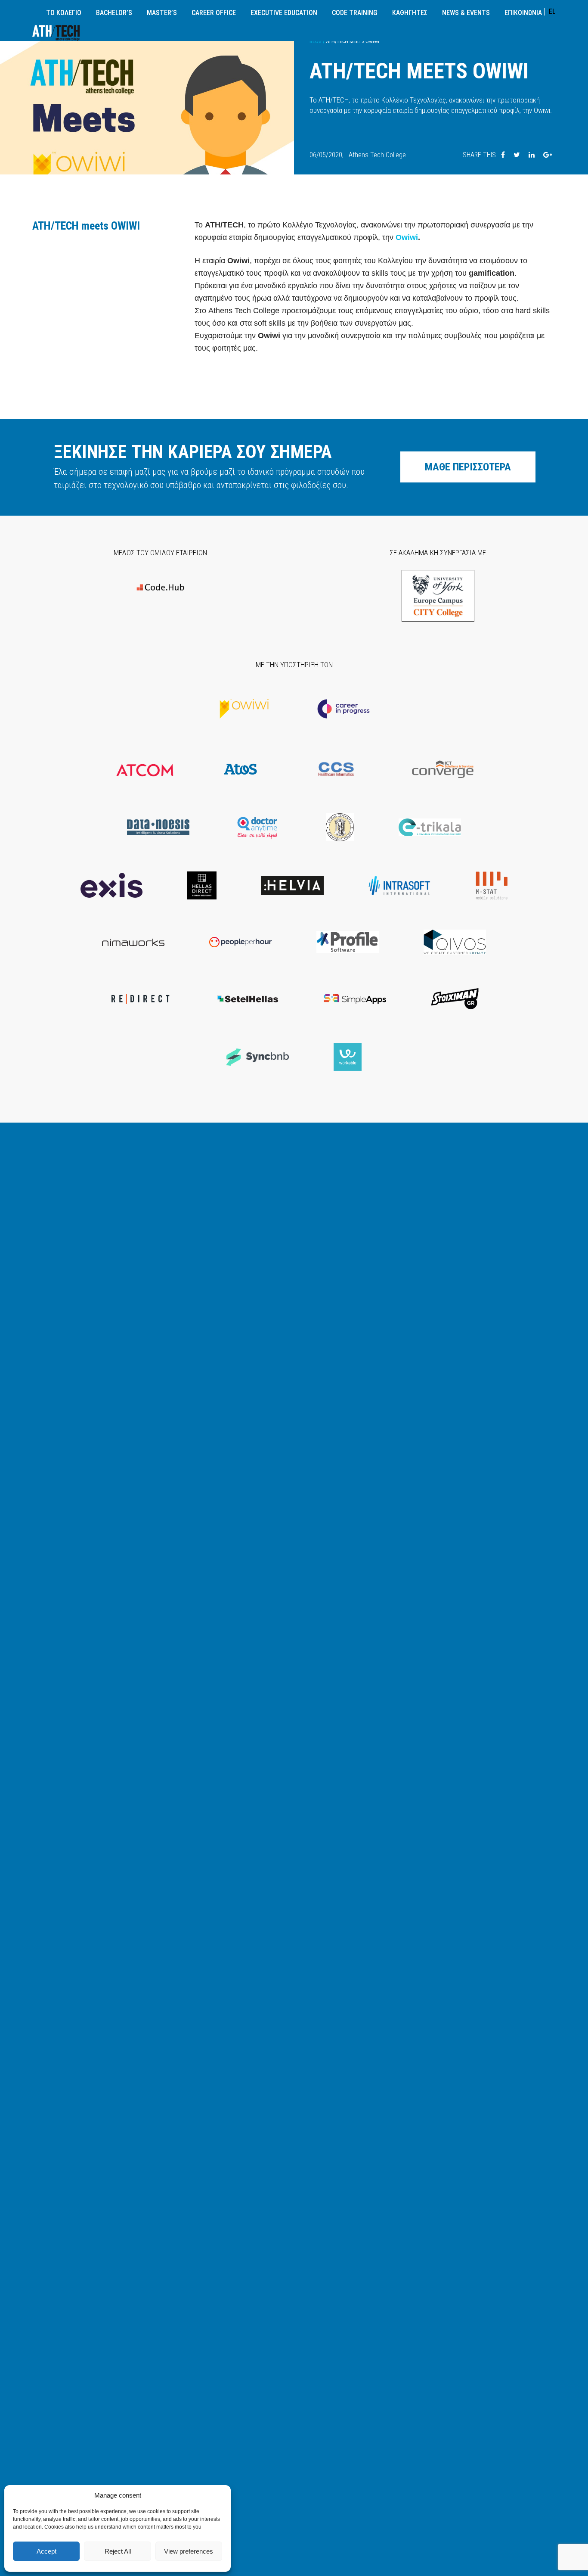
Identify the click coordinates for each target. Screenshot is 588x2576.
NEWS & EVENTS (466, 13)
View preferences (189, 2551)
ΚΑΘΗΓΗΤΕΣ (410, 13)
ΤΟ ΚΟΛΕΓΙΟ (64, 13)
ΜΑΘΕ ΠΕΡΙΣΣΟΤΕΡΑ (468, 467)
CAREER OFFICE (214, 13)
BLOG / (317, 41)
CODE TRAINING (355, 13)
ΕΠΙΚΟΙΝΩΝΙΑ (523, 13)
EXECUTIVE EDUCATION (284, 13)
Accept (46, 2551)
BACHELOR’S (114, 13)
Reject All (118, 2551)
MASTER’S (162, 13)
